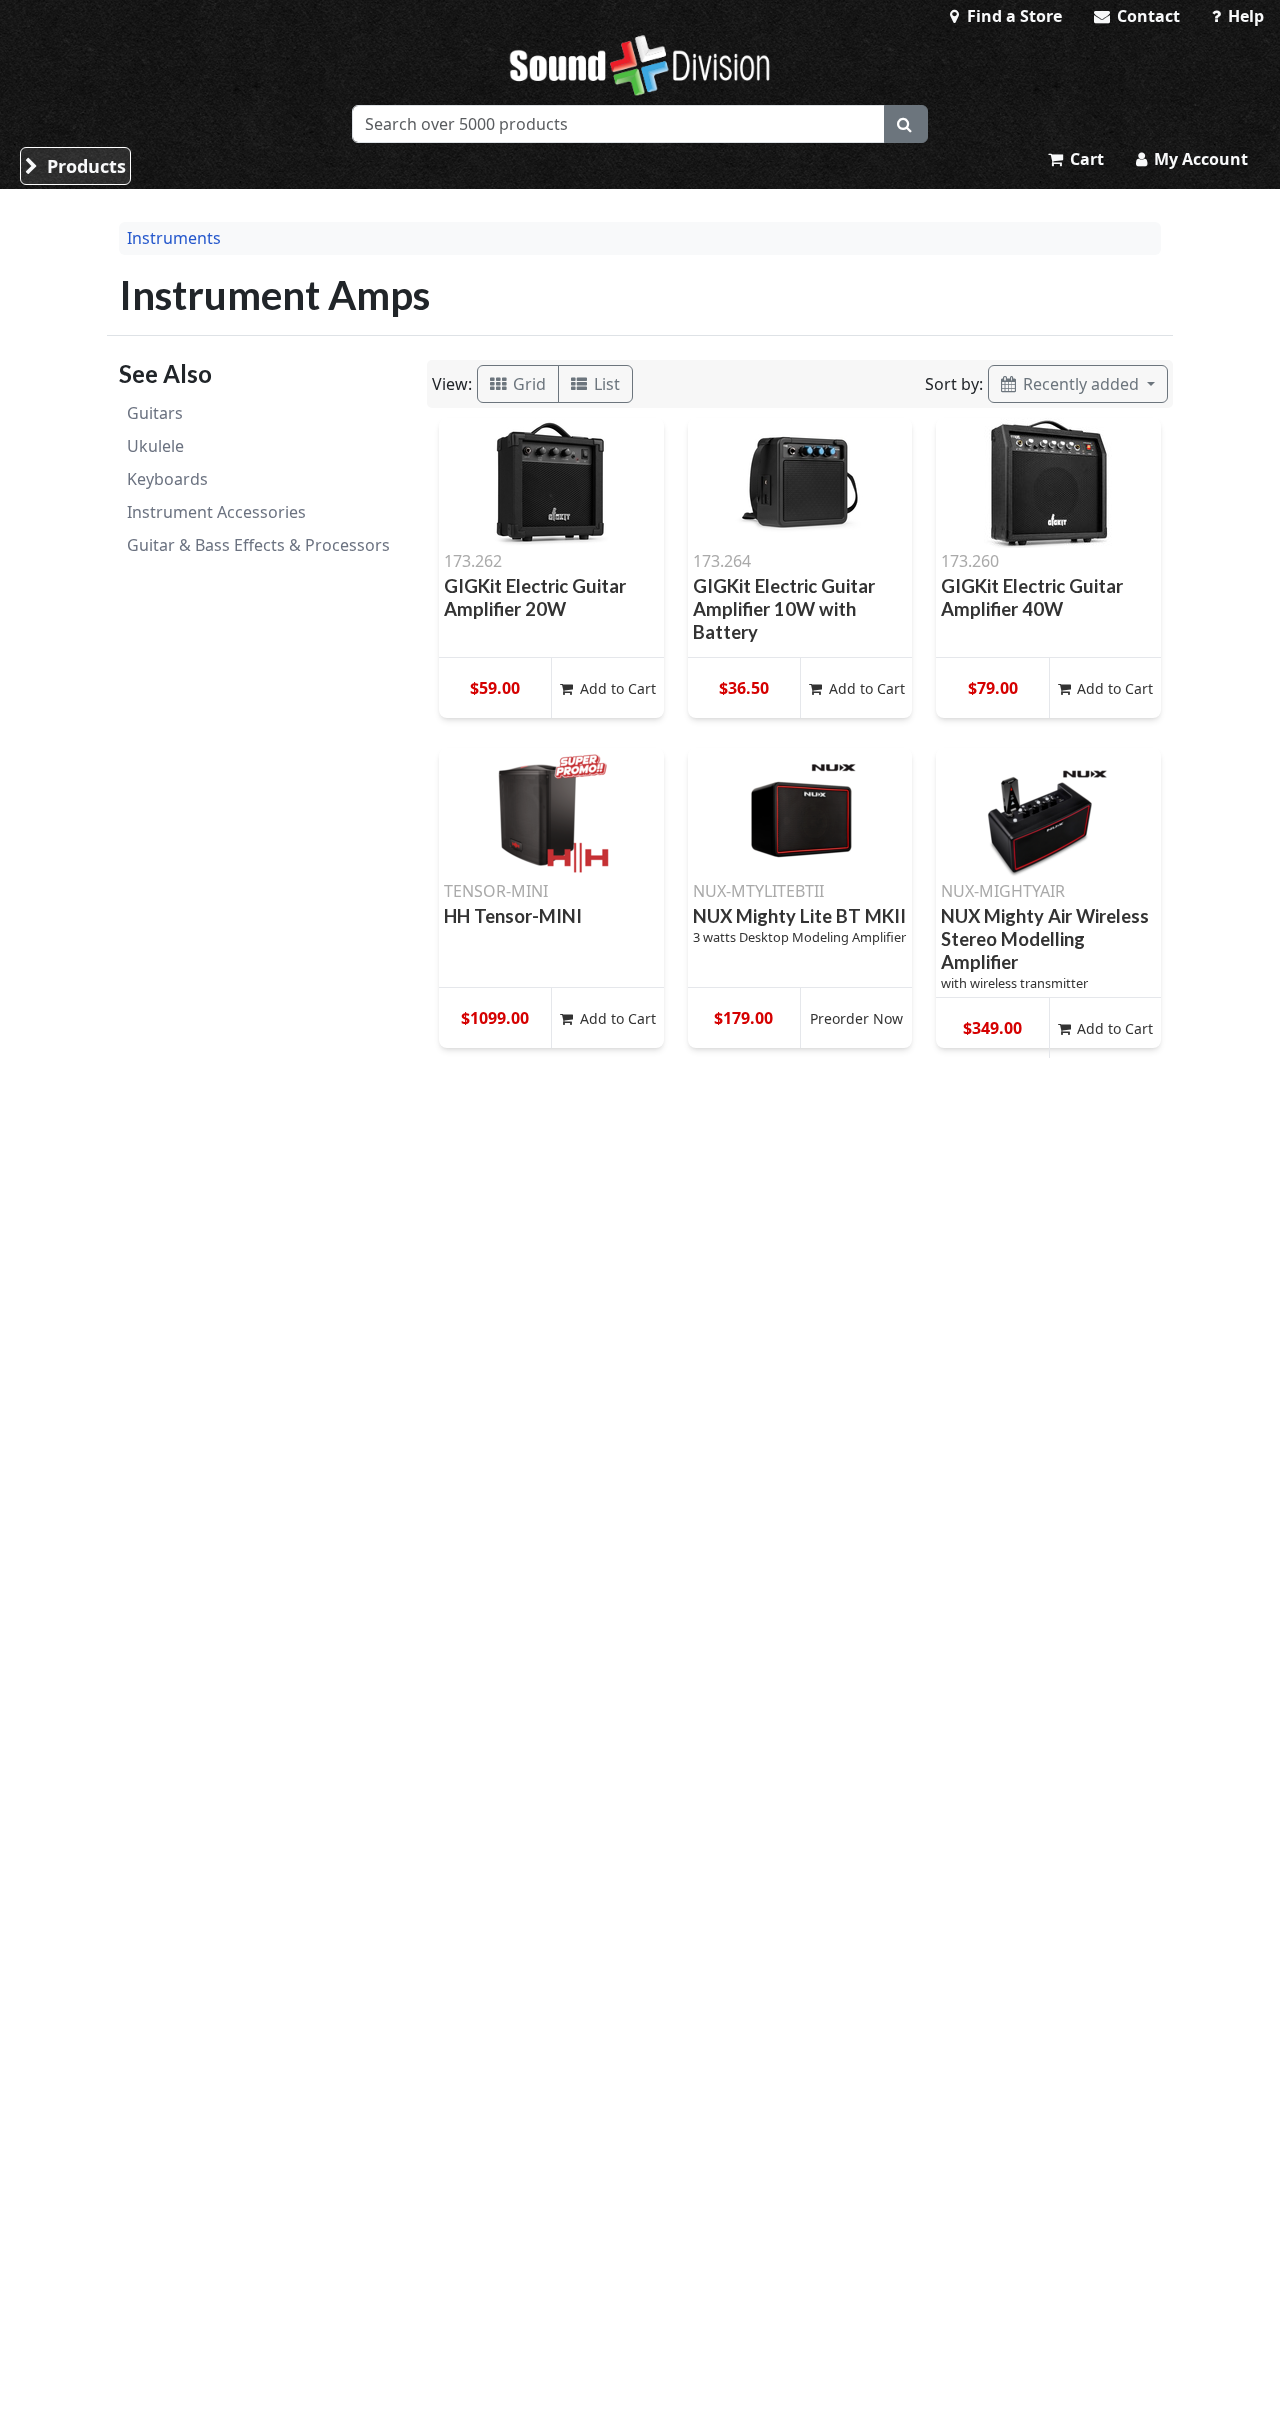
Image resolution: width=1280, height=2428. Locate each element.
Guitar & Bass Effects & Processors (258, 545)
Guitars (155, 413)
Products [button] (84, 166)
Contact (1146, 16)
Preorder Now (856, 1018)
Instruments (174, 238)
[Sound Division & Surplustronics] (640, 65)
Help (1244, 16)
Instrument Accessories (216, 512)
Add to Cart (616, 688)
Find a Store (1012, 16)
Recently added (1081, 384)
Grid (527, 384)
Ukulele (155, 446)
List (605, 384)
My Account (1199, 159)
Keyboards (167, 479)
